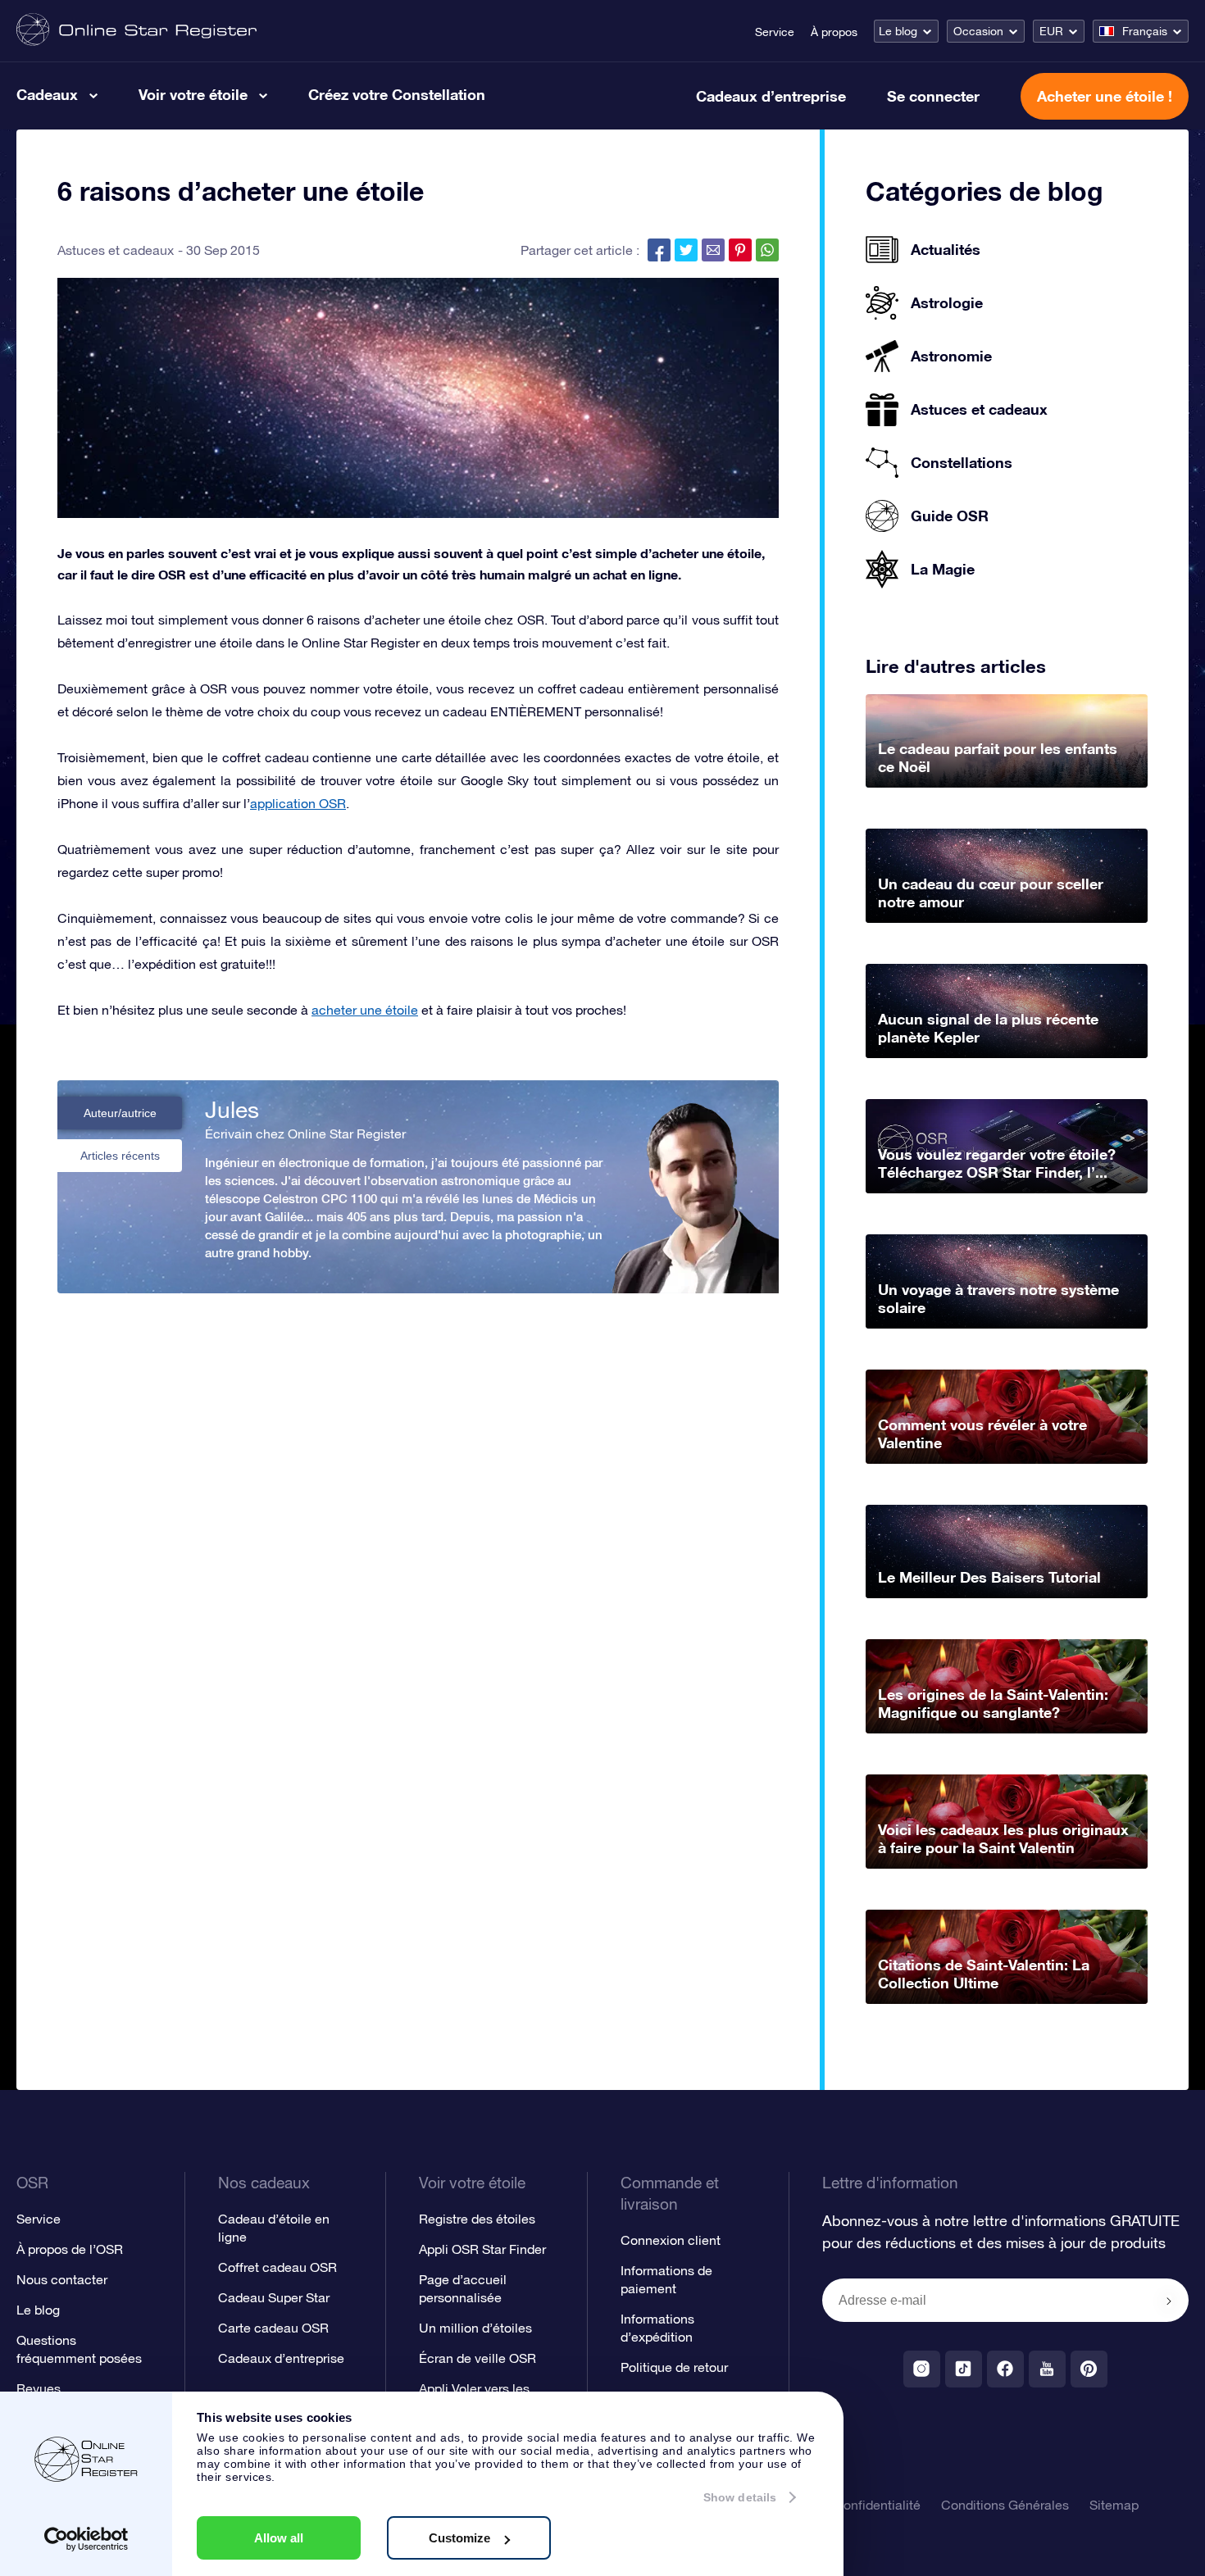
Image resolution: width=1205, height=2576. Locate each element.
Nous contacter (62, 2279)
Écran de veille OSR (477, 2358)
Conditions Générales (1005, 2505)
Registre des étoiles (477, 2219)
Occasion (978, 31)
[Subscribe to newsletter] (1169, 2301)
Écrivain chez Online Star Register (305, 1134)
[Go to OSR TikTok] (964, 2369)
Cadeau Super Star (274, 2297)
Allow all (279, 2538)
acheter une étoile (365, 1010)
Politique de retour (674, 2367)
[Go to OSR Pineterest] (1089, 2369)
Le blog (898, 31)
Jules (232, 1110)
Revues (39, 2388)
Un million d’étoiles (475, 2328)
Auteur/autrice (120, 1113)
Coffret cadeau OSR (277, 2267)
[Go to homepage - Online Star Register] (136, 31)
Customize (459, 2538)
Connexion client (671, 2240)
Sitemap (1114, 2505)
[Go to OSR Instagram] (922, 2369)
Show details (740, 2497)
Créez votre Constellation (397, 94)
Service (775, 32)
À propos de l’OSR (70, 2249)
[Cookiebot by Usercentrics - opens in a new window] (86, 2539)
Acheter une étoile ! (1105, 96)
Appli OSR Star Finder (482, 2249)
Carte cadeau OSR (273, 2328)
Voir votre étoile (193, 94)
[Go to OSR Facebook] (1005, 2369)
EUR (1051, 31)
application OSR (298, 803)
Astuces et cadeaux (116, 250)
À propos (834, 32)
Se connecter (933, 96)
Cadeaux (47, 94)
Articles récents (120, 1156)
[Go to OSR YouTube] (1047, 2369)
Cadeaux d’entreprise (771, 96)
